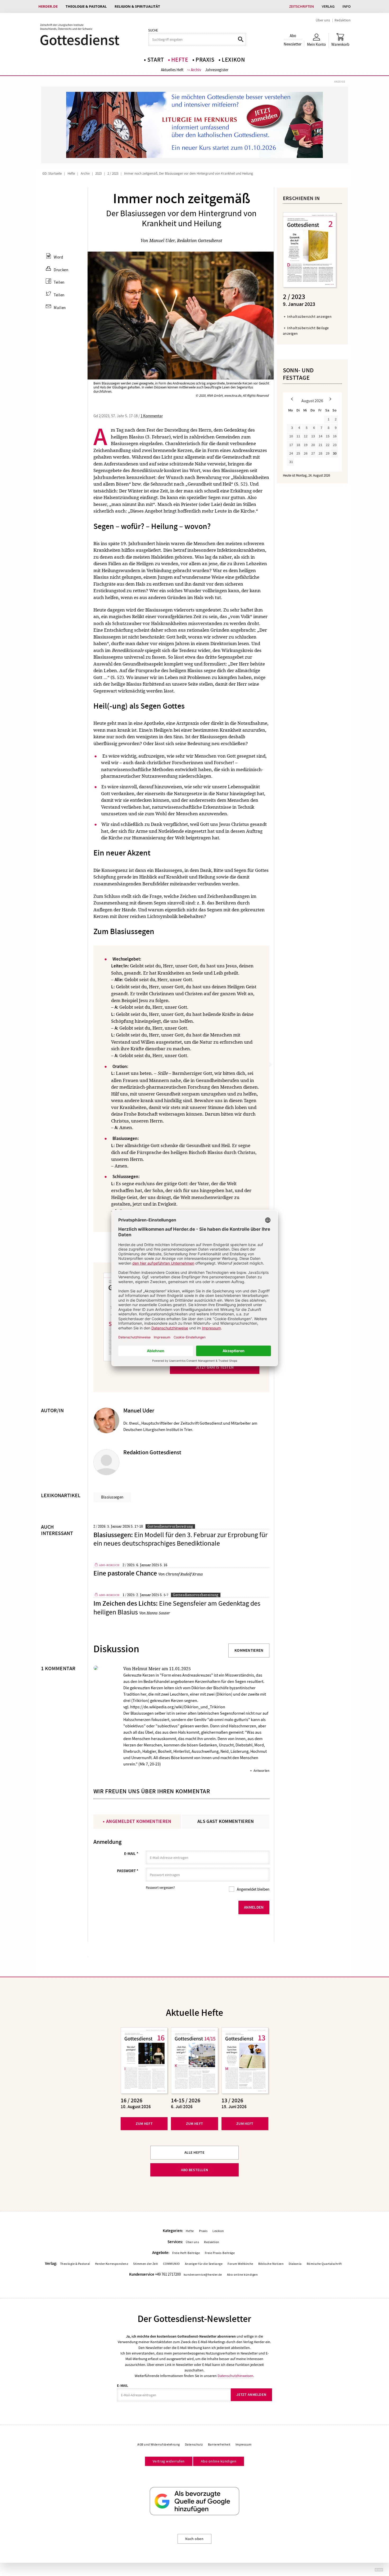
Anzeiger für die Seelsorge (204, 2264)
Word (58, 257)
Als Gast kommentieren (226, 1821)
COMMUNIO (171, 2264)
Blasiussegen (112, 1497)
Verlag (328, 6)
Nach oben (194, 2539)
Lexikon (233, 60)
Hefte (180, 60)
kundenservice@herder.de (203, 2275)
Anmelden (254, 1907)
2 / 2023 (113, 174)
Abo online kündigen (242, 2275)
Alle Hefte (195, 2152)
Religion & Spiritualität (137, 6)
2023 (98, 174)
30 (335, 453)
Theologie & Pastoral (86, 6)
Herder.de (48, 6)
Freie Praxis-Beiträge (220, 2253)
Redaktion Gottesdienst (200, 241)
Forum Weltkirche (240, 2264)
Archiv (196, 70)
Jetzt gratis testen (215, 1367)
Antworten (261, 1771)
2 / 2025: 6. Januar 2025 (141, 1565)
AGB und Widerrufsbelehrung (159, 2444)
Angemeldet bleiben (253, 1889)
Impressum (244, 2444)
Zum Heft (144, 2124)
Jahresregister (217, 70)
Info (347, 6)
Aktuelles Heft (172, 70)
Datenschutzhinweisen (235, 2376)
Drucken (61, 270)
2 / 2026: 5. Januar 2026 (112, 1526)
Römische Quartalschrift (324, 2264)
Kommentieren (249, 1650)
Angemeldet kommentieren (139, 1821)
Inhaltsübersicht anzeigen (309, 316)
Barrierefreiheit (219, 2444)
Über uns (323, 20)
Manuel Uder (162, 241)
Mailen (60, 308)
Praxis (205, 60)
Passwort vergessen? (160, 1888)
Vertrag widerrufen (169, 2461)
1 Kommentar (152, 416)
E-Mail (131, 1854)
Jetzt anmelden (251, 2395)
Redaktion (343, 20)
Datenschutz (194, 2444)
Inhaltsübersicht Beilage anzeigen (306, 331)
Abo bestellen (195, 2170)
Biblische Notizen (271, 2264)
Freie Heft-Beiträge (186, 2253)
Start (156, 60)
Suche (153, 30)
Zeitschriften (302, 6)
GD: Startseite (52, 174)
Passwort (128, 1871)
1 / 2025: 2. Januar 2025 (141, 1595)
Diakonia (295, 2264)
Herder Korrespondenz (112, 2264)
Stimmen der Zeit (146, 2264)
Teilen (59, 282)
